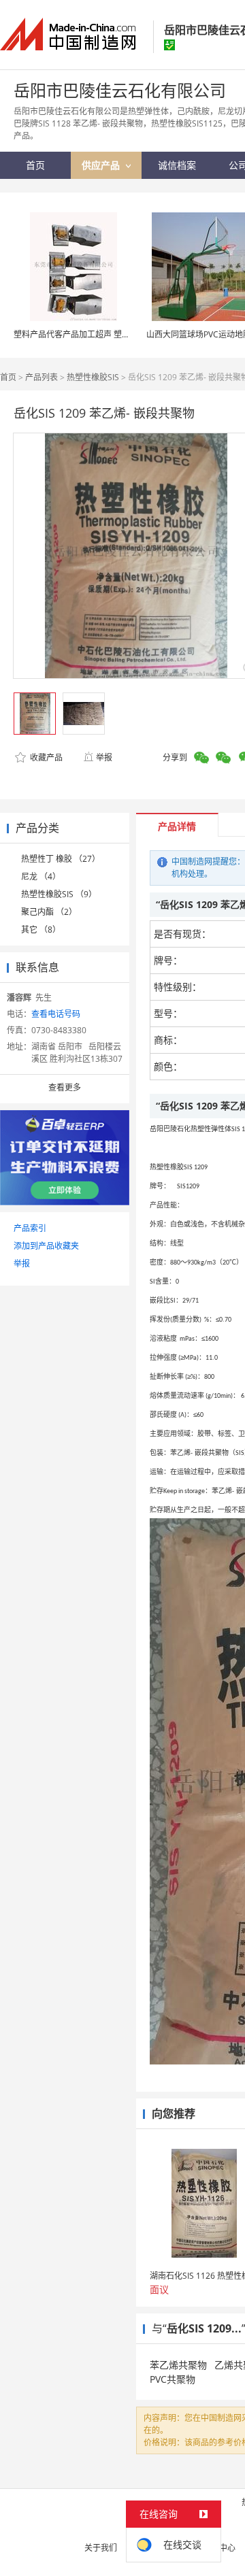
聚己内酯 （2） (49, 912)
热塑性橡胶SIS (93, 377)
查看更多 (65, 1087)
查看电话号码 (56, 1014)
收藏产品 (45, 757)
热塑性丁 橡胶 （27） (61, 859)
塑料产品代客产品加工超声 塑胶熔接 (80, 334)
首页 (8, 377)
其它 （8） (41, 930)
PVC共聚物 (173, 2379)
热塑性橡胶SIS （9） (59, 894)
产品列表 (42, 377)
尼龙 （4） (41, 876)
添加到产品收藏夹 (46, 1246)
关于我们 (101, 2548)
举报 (104, 757)
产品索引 (30, 1228)
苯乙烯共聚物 (178, 2365)
